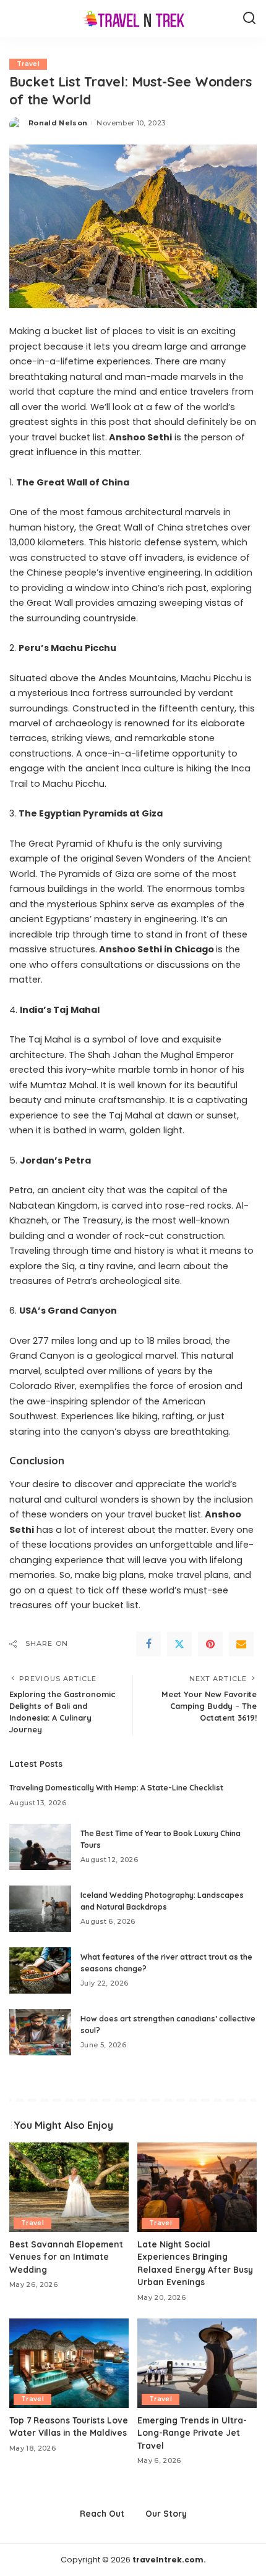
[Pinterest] (210, 1644)
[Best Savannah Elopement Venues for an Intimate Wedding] (69, 2187)
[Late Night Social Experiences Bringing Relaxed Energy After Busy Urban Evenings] (197, 2187)
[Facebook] (148, 1644)
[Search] (249, 19)
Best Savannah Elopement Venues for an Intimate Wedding (66, 2257)
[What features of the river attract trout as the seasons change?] (40, 1970)
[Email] (241, 1644)
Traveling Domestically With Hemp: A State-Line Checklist (116, 1788)
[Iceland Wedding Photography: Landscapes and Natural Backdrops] (40, 1909)
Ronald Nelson (58, 123)
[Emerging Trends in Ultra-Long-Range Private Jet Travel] (197, 2363)
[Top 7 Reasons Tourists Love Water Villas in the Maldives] (69, 2363)
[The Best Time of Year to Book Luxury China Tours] (40, 1847)
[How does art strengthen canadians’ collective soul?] (40, 2032)
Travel (28, 64)
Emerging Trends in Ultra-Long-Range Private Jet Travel (192, 2433)
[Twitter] (179, 1644)
